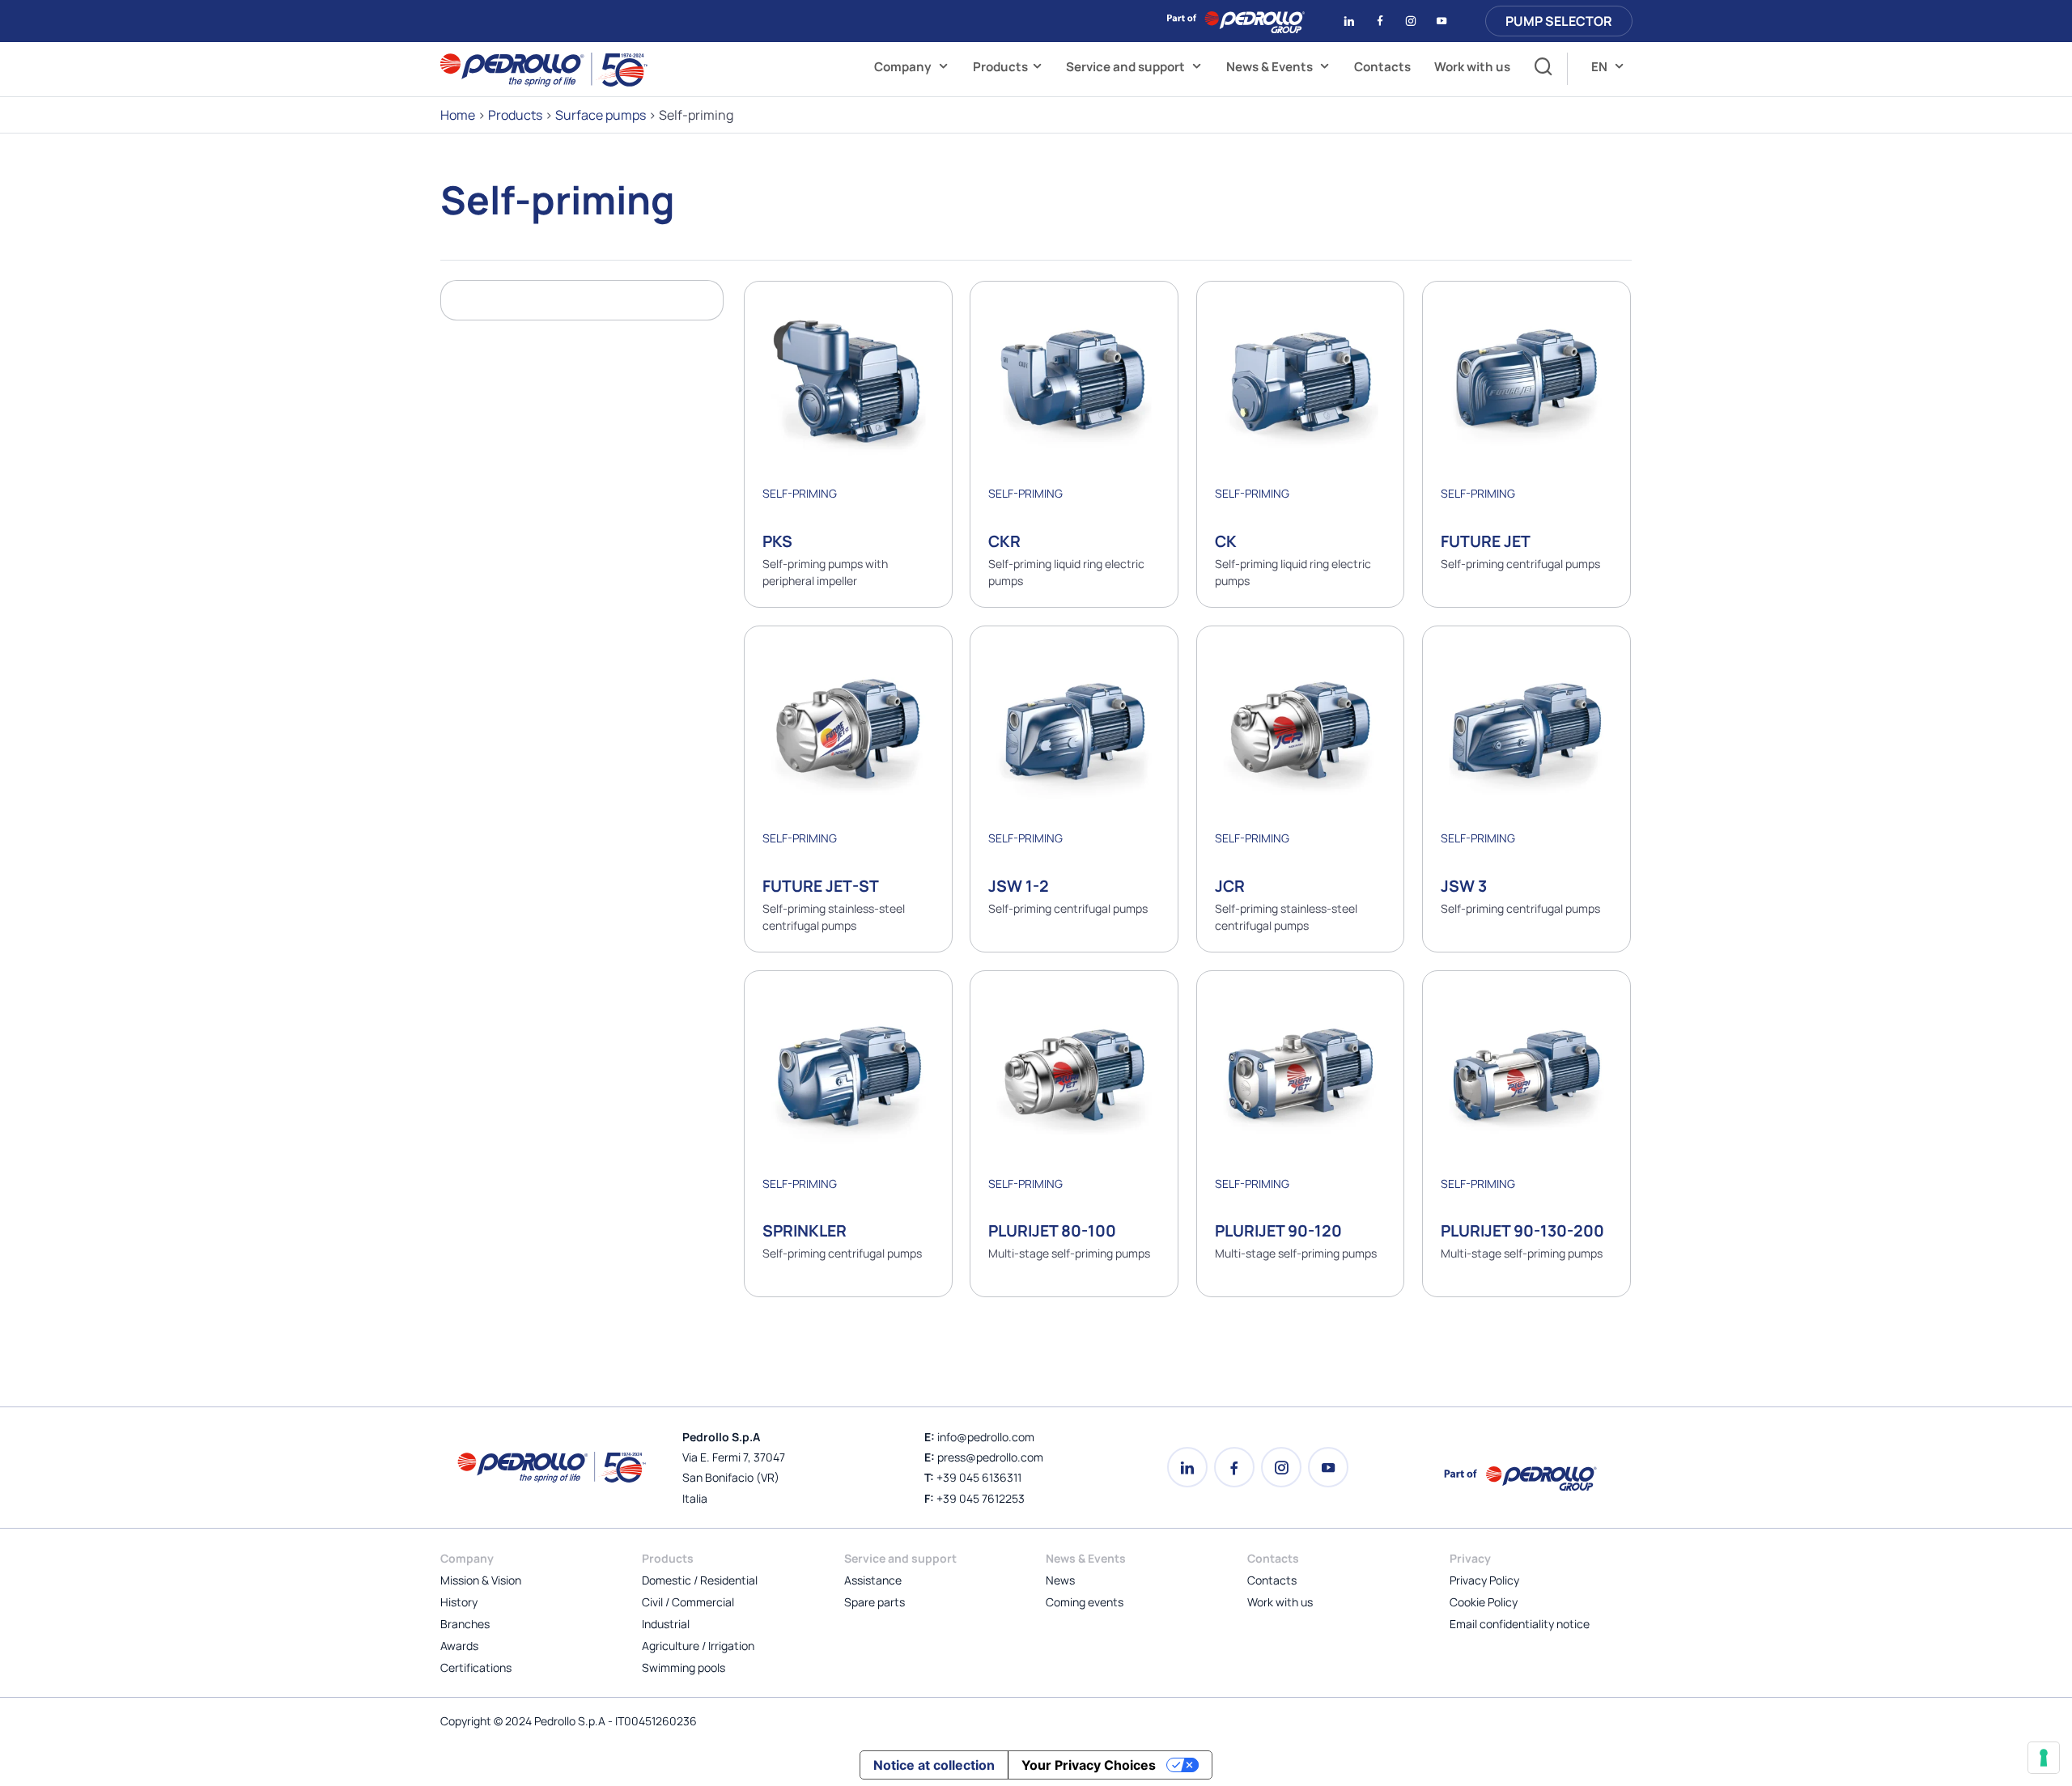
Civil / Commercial (688, 1602)
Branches (465, 1624)
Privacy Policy (1484, 1580)
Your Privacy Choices (1089, 1765)
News (1060, 1580)
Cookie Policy (1484, 1602)
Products (1000, 67)
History (459, 1602)
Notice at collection (934, 1765)
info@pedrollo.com (986, 1437)
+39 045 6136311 (979, 1477)
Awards (459, 1646)
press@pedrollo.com (990, 1457)
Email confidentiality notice (1520, 1624)
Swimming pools (684, 1667)
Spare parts (875, 1602)
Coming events (1085, 1602)
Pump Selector (1559, 21)
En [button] (1601, 67)
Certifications (476, 1667)
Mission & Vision (481, 1580)
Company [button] (904, 67)
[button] (1539, 69)
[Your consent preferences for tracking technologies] (2044, 1758)
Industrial (666, 1624)
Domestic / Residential (700, 1580)
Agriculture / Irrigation (698, 1646)
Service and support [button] (1127, 67)
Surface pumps (601, 115)
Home (458, 115)
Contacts (1382, 67)
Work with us (1472, 67)
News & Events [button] (1271, 67)
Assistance (873, 1580)
